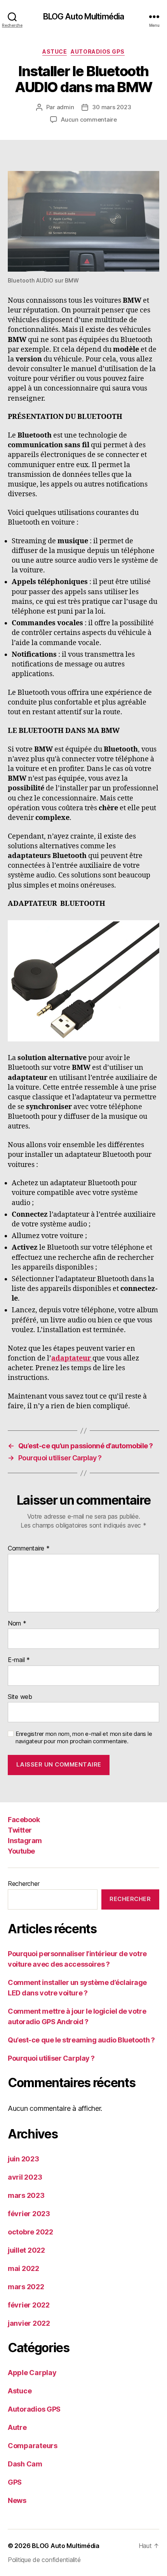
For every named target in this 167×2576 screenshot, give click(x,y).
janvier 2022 (29, 2323)
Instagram (25, 1841)
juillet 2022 (26, 2250)
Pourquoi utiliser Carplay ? (51, 2058)
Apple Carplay (32, 2373)
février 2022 (29, 2305)
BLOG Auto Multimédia (84, 17)
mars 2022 (26, 2287)
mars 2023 (26, 2195)
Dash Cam (25, 2464)
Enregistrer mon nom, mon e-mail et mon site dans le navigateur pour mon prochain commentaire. (84, 1738)
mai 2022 (23, 2268)
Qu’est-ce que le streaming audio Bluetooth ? (81, 2040)
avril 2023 (25, 2177)
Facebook (24, 1820)
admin (65, 107)
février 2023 (29, 2214)
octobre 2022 (30, 2232)
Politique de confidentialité (44, 2560)
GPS (15, 2482)
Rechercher (23, 1884)
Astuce (55, 51)
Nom (17, 1624)
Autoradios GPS (97, 51)
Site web (20, 1697)
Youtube (21, 1851)
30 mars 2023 (111, 107)
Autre (17, 2427)
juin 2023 (23, 2159)
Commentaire (29, 1549)
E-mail (19, 1660)
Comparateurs (33, 2446)
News (17, 2500)
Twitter (20, 1830)
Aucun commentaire (89, 119)
